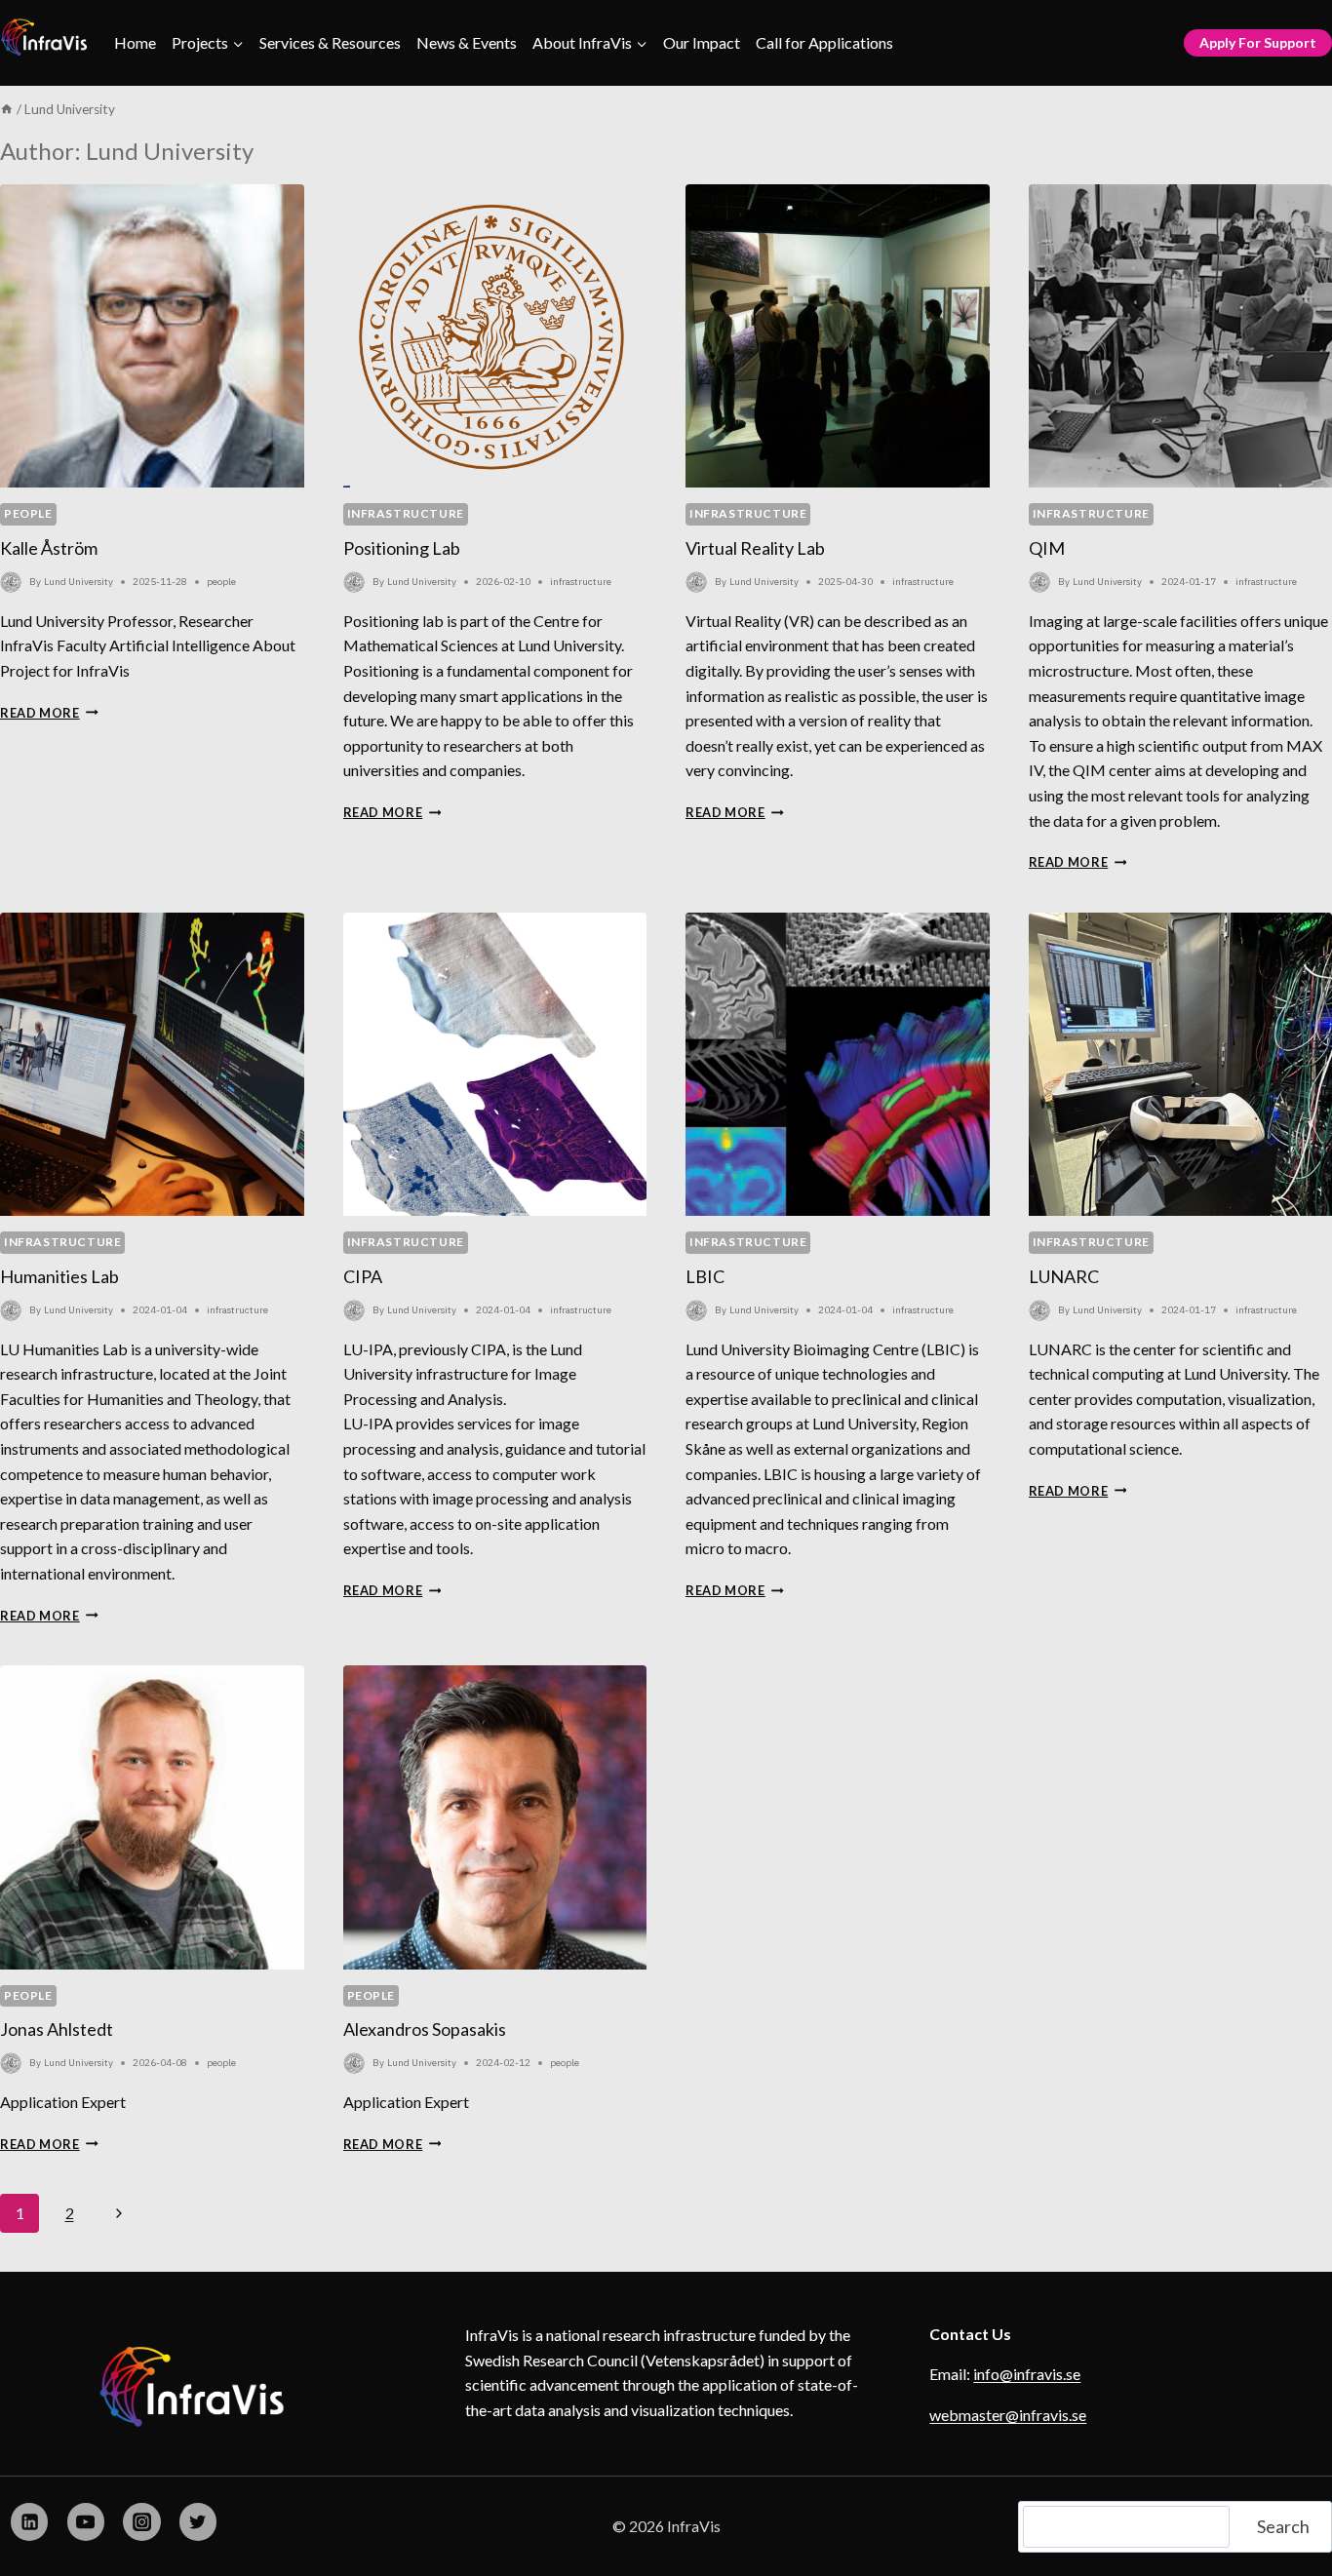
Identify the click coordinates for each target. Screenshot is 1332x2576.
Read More (49, 713)
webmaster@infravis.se (1008, 2415)
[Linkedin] (29, 2521)
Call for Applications (824, 42)
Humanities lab (59, 1276)
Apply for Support (1258, 42)
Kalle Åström (49, 548)
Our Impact (702, 42)
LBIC (705, 1276)
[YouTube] (86, 2521)
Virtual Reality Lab (755, 548)
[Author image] (11, 582)
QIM (1047, 548)
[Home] (7, 109)
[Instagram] (141, 2521)
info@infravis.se (1027, 2374)
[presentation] (152, 336)
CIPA (363, 1276)
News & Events (467, 42)
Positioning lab (402, 548)
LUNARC (1064, 1276)
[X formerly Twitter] (198, 2521)
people (28, 513)
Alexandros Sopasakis (425, 2029)
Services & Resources (330, 42)
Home (135, 42)
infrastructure (406, 513)
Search (1283, 2526)
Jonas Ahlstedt (57, 2029)
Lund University (78, 582)
